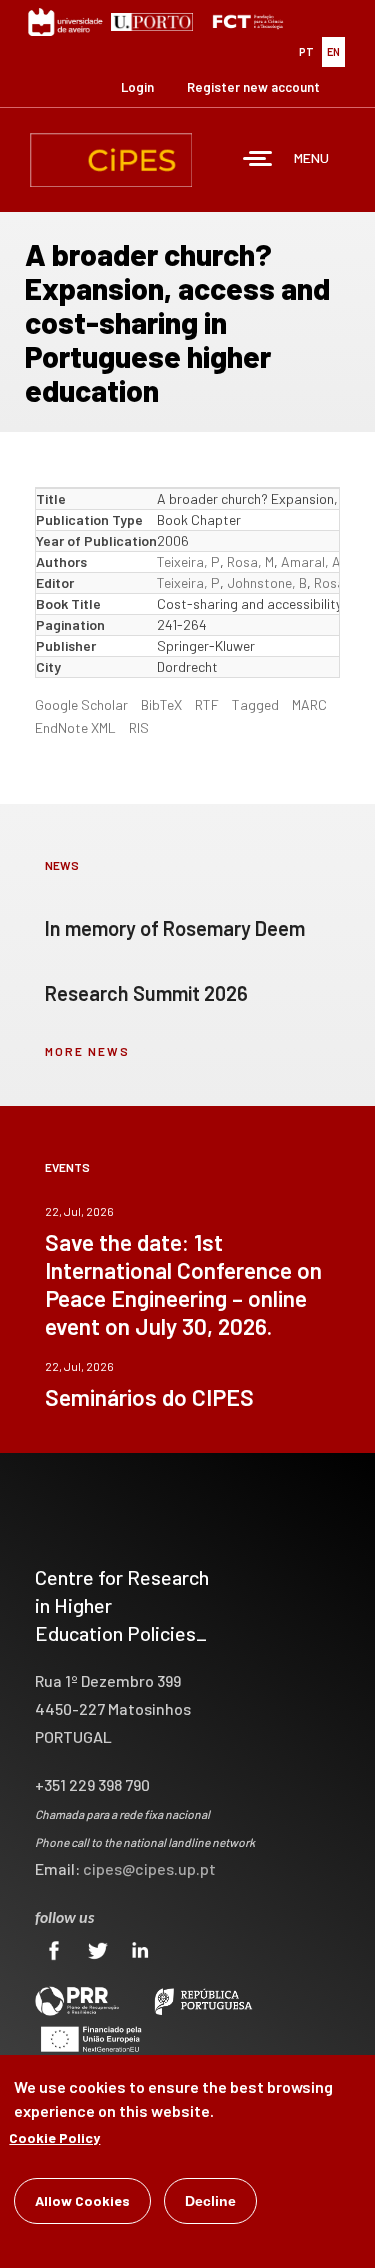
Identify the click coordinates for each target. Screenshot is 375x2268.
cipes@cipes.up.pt (149, 1868)
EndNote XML (75, 727)
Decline (210, 2201)
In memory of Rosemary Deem (175, 928)
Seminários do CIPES (149, 1397)
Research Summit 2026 (146, 993)
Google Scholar (81, 704)
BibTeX (161, 704)
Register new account (253, 87)
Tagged (255, 704)
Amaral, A (311, 561)
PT (306, 51)
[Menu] (258, 160)
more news (87, 1051)
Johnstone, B (267, 582)
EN (333, 51)
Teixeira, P (188, 561)
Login (137, 87)
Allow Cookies (82, 2200)
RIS (139, 727)
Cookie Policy (54, 2137)
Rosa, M (250, 561)
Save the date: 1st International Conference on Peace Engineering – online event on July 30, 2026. (183, 1284)
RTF (207, 704)
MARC (309, 704)
